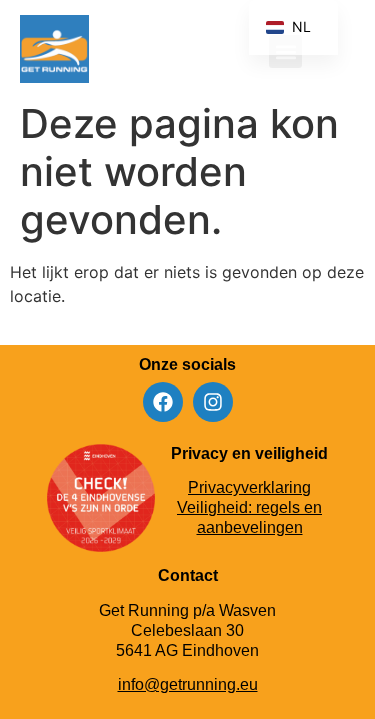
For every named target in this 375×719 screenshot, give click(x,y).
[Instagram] (213, 402)
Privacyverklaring (249, 487)
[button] (338, 51)
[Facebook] (163, 402)
